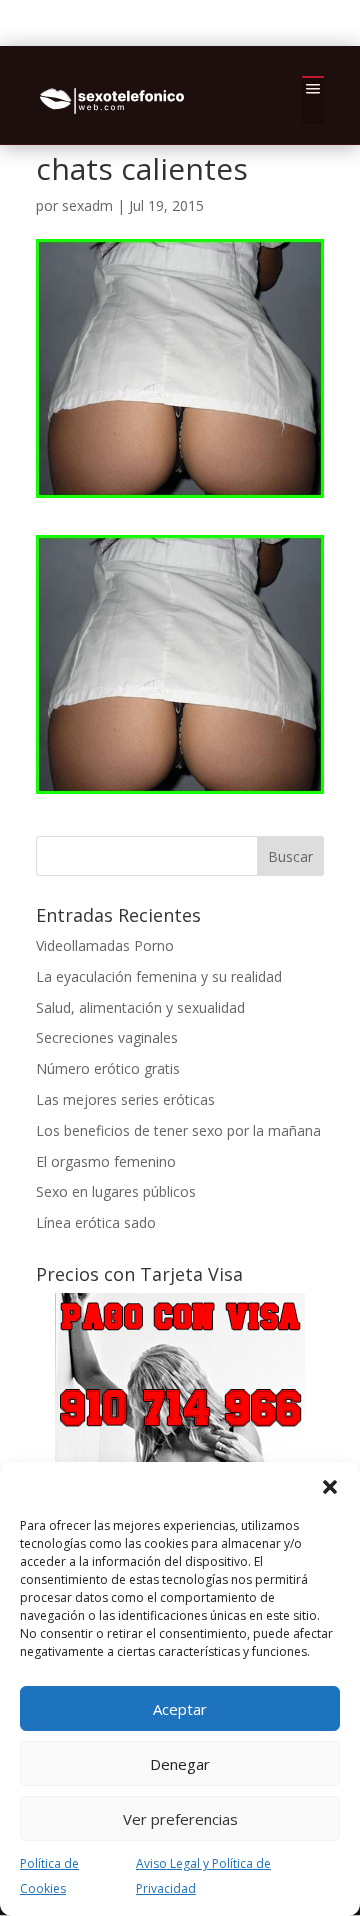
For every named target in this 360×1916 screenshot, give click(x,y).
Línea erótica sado (96, 1222)
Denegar (180, 1764)
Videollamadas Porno (105, 945)
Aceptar (180, 1709)
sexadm (87, 205)
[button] (330, 1487)
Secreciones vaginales (107, 1037)
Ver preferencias (180, 1819)
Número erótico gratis (108, 1068)
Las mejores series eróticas (125, 1099)
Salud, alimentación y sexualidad (140, 1007)
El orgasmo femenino (106, 1161)
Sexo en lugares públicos (116, 1191)
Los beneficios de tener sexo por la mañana (178, 1130)
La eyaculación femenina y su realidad (159, 976)
